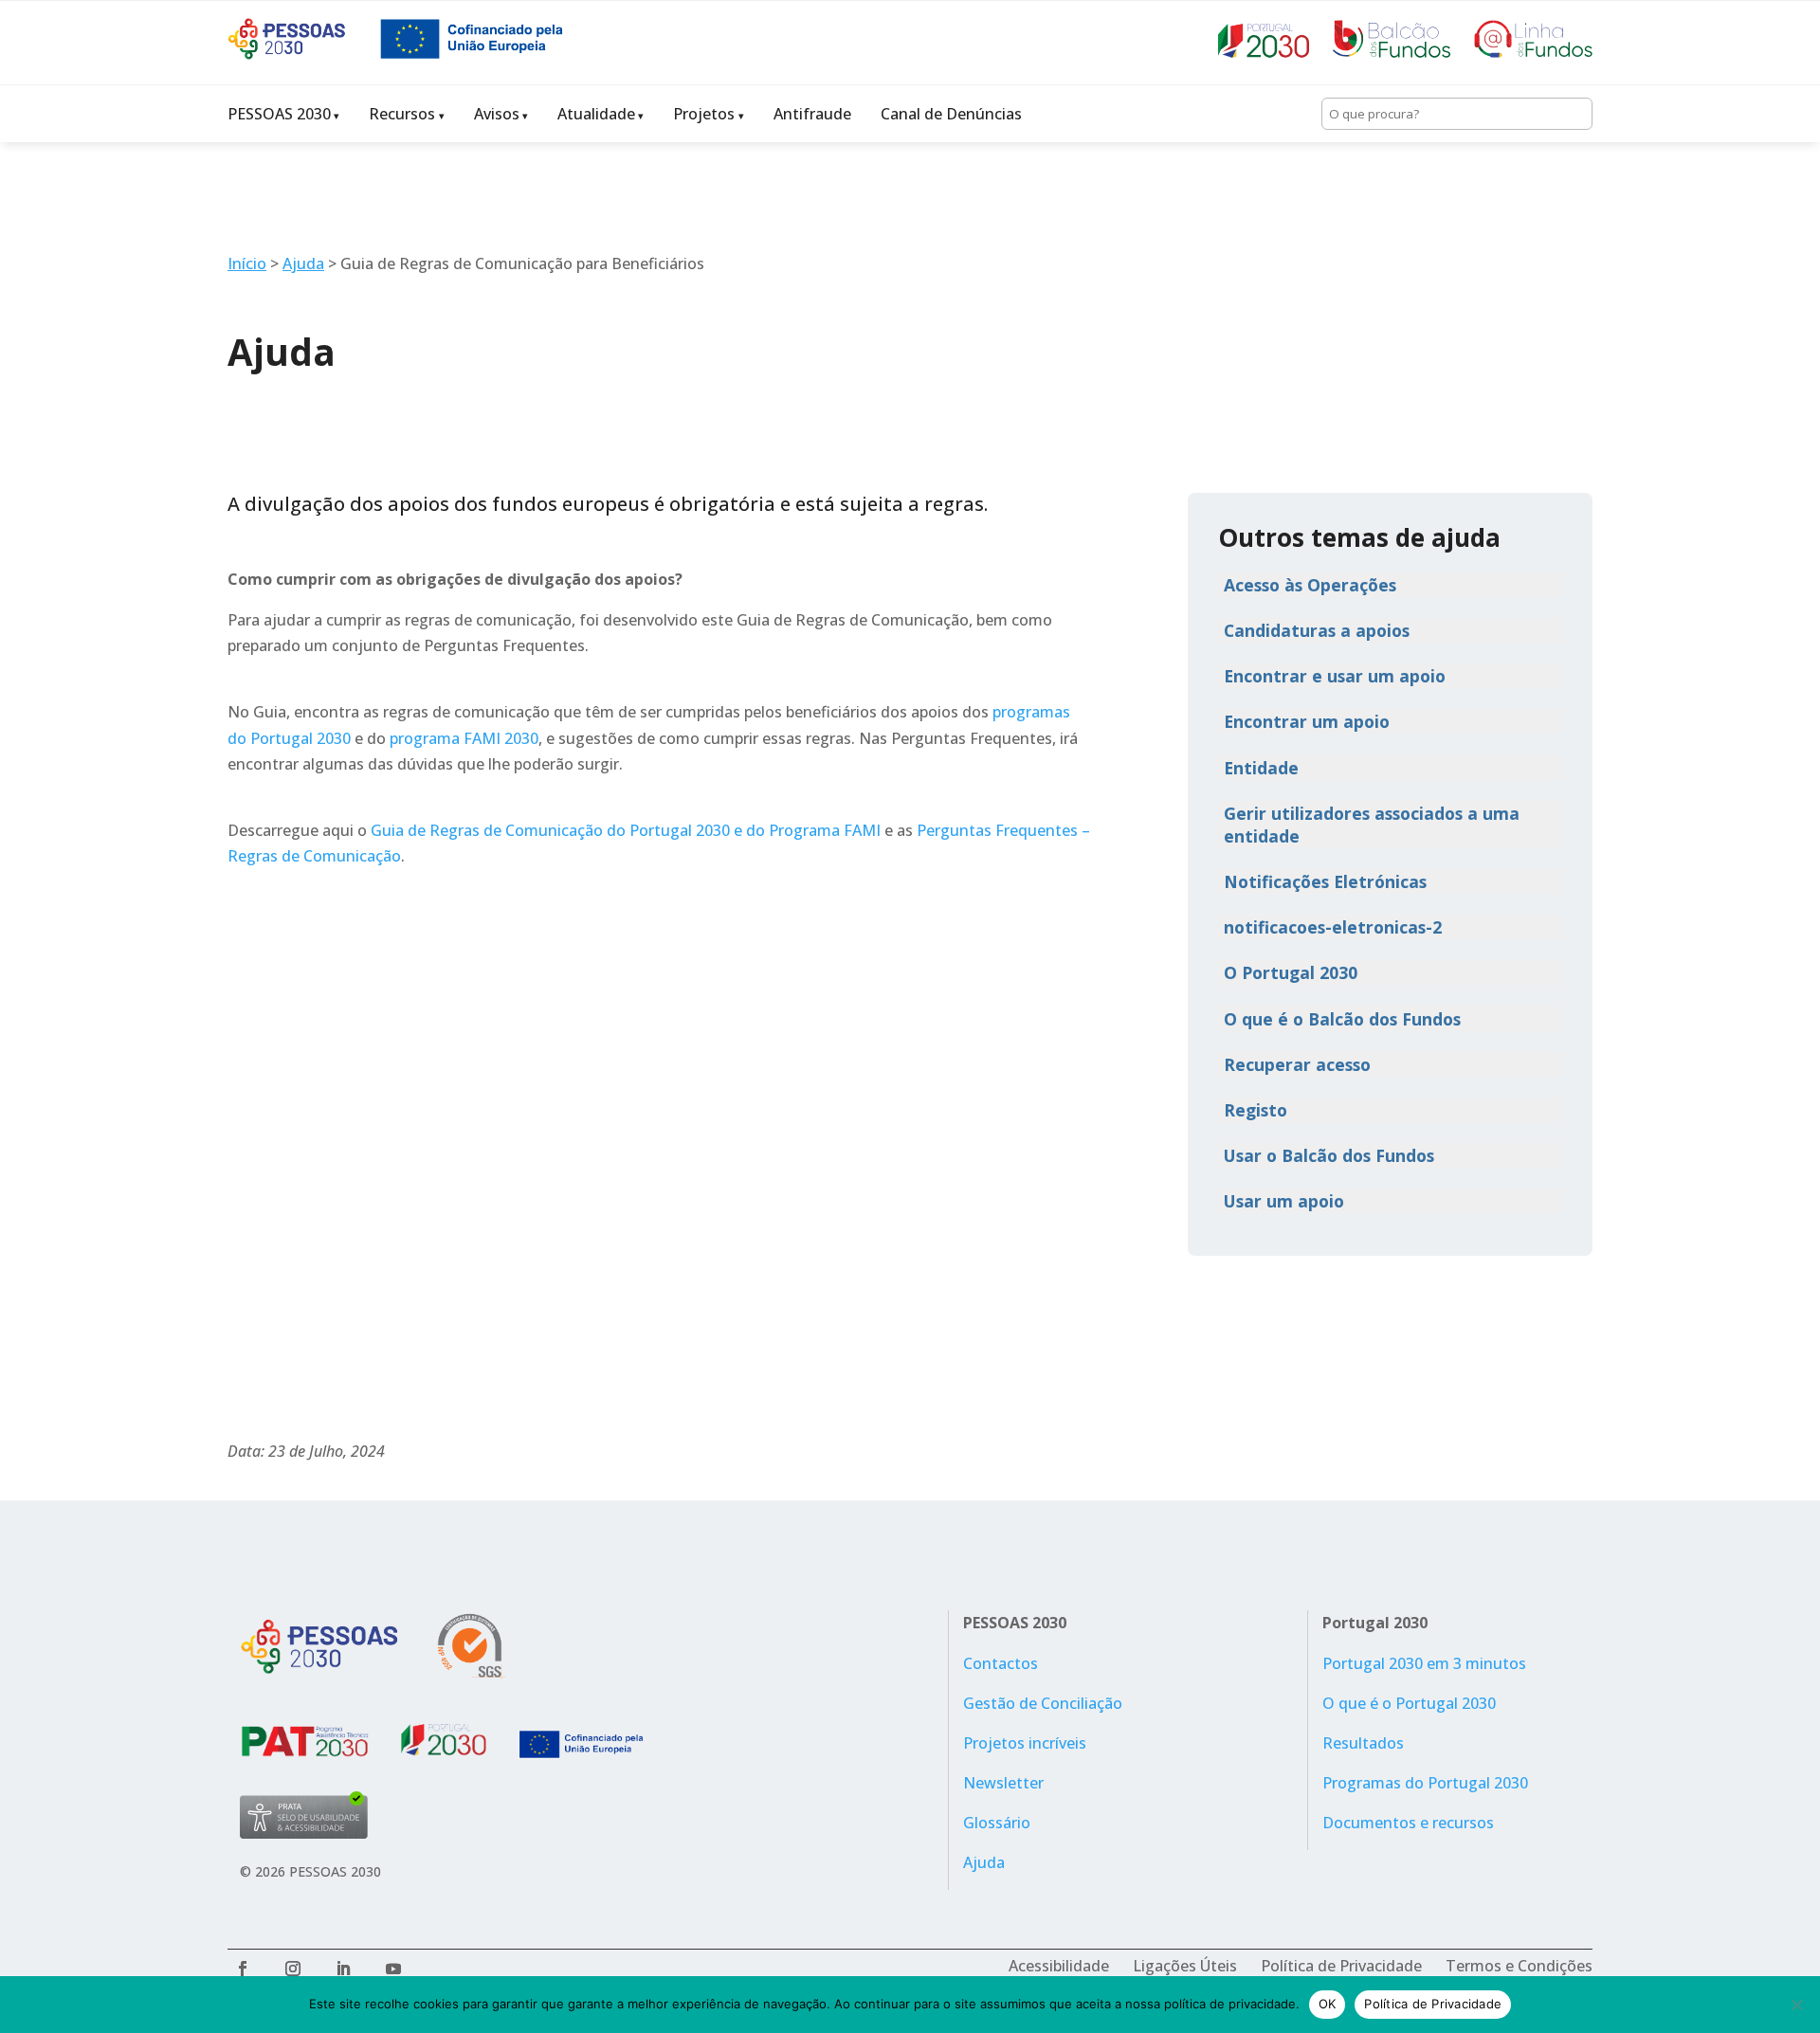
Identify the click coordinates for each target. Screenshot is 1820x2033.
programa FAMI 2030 (464, 738)
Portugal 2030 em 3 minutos (1424, 1663)
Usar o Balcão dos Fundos (1329, 1155)
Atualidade (596, 114)
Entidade (1261, 768)
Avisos (497, 114)
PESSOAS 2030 (279, 114)
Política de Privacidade (1341, 1966)
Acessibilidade (1059, 1966)
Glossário (997, 1823)
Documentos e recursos (1408, 1823)
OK (1328, 2004)
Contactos (1001, 1663)
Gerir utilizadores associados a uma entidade (1372, 825)
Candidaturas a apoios (1317, 630)
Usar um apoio (1284, 1201)
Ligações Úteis (1185, 1966)
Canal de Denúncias (951, 114)
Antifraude (812, 114)
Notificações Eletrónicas (1325, 881)
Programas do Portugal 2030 (1425, 1783)
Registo (1256, 1110)
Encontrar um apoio (1307, 721)
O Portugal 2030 (1291, 972)
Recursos (402, 114)
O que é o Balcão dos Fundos (1342, 1019)
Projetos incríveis (1025, 1743)
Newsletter (1003, 1783)
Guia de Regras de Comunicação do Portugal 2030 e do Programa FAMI (626, 830)
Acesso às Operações (1310, 585)
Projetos (704, 114)
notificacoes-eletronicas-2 (1333, 927)
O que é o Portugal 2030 (1409, 1703)
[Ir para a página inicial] (303, 54)
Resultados (1363, 1743)
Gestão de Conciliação (1043, 1703)
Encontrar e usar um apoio (1335, 676)
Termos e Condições (1519, 1966)
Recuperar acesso (1297, 1064)
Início (247, 263)
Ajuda (303, 263)
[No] (1796, 2005)
